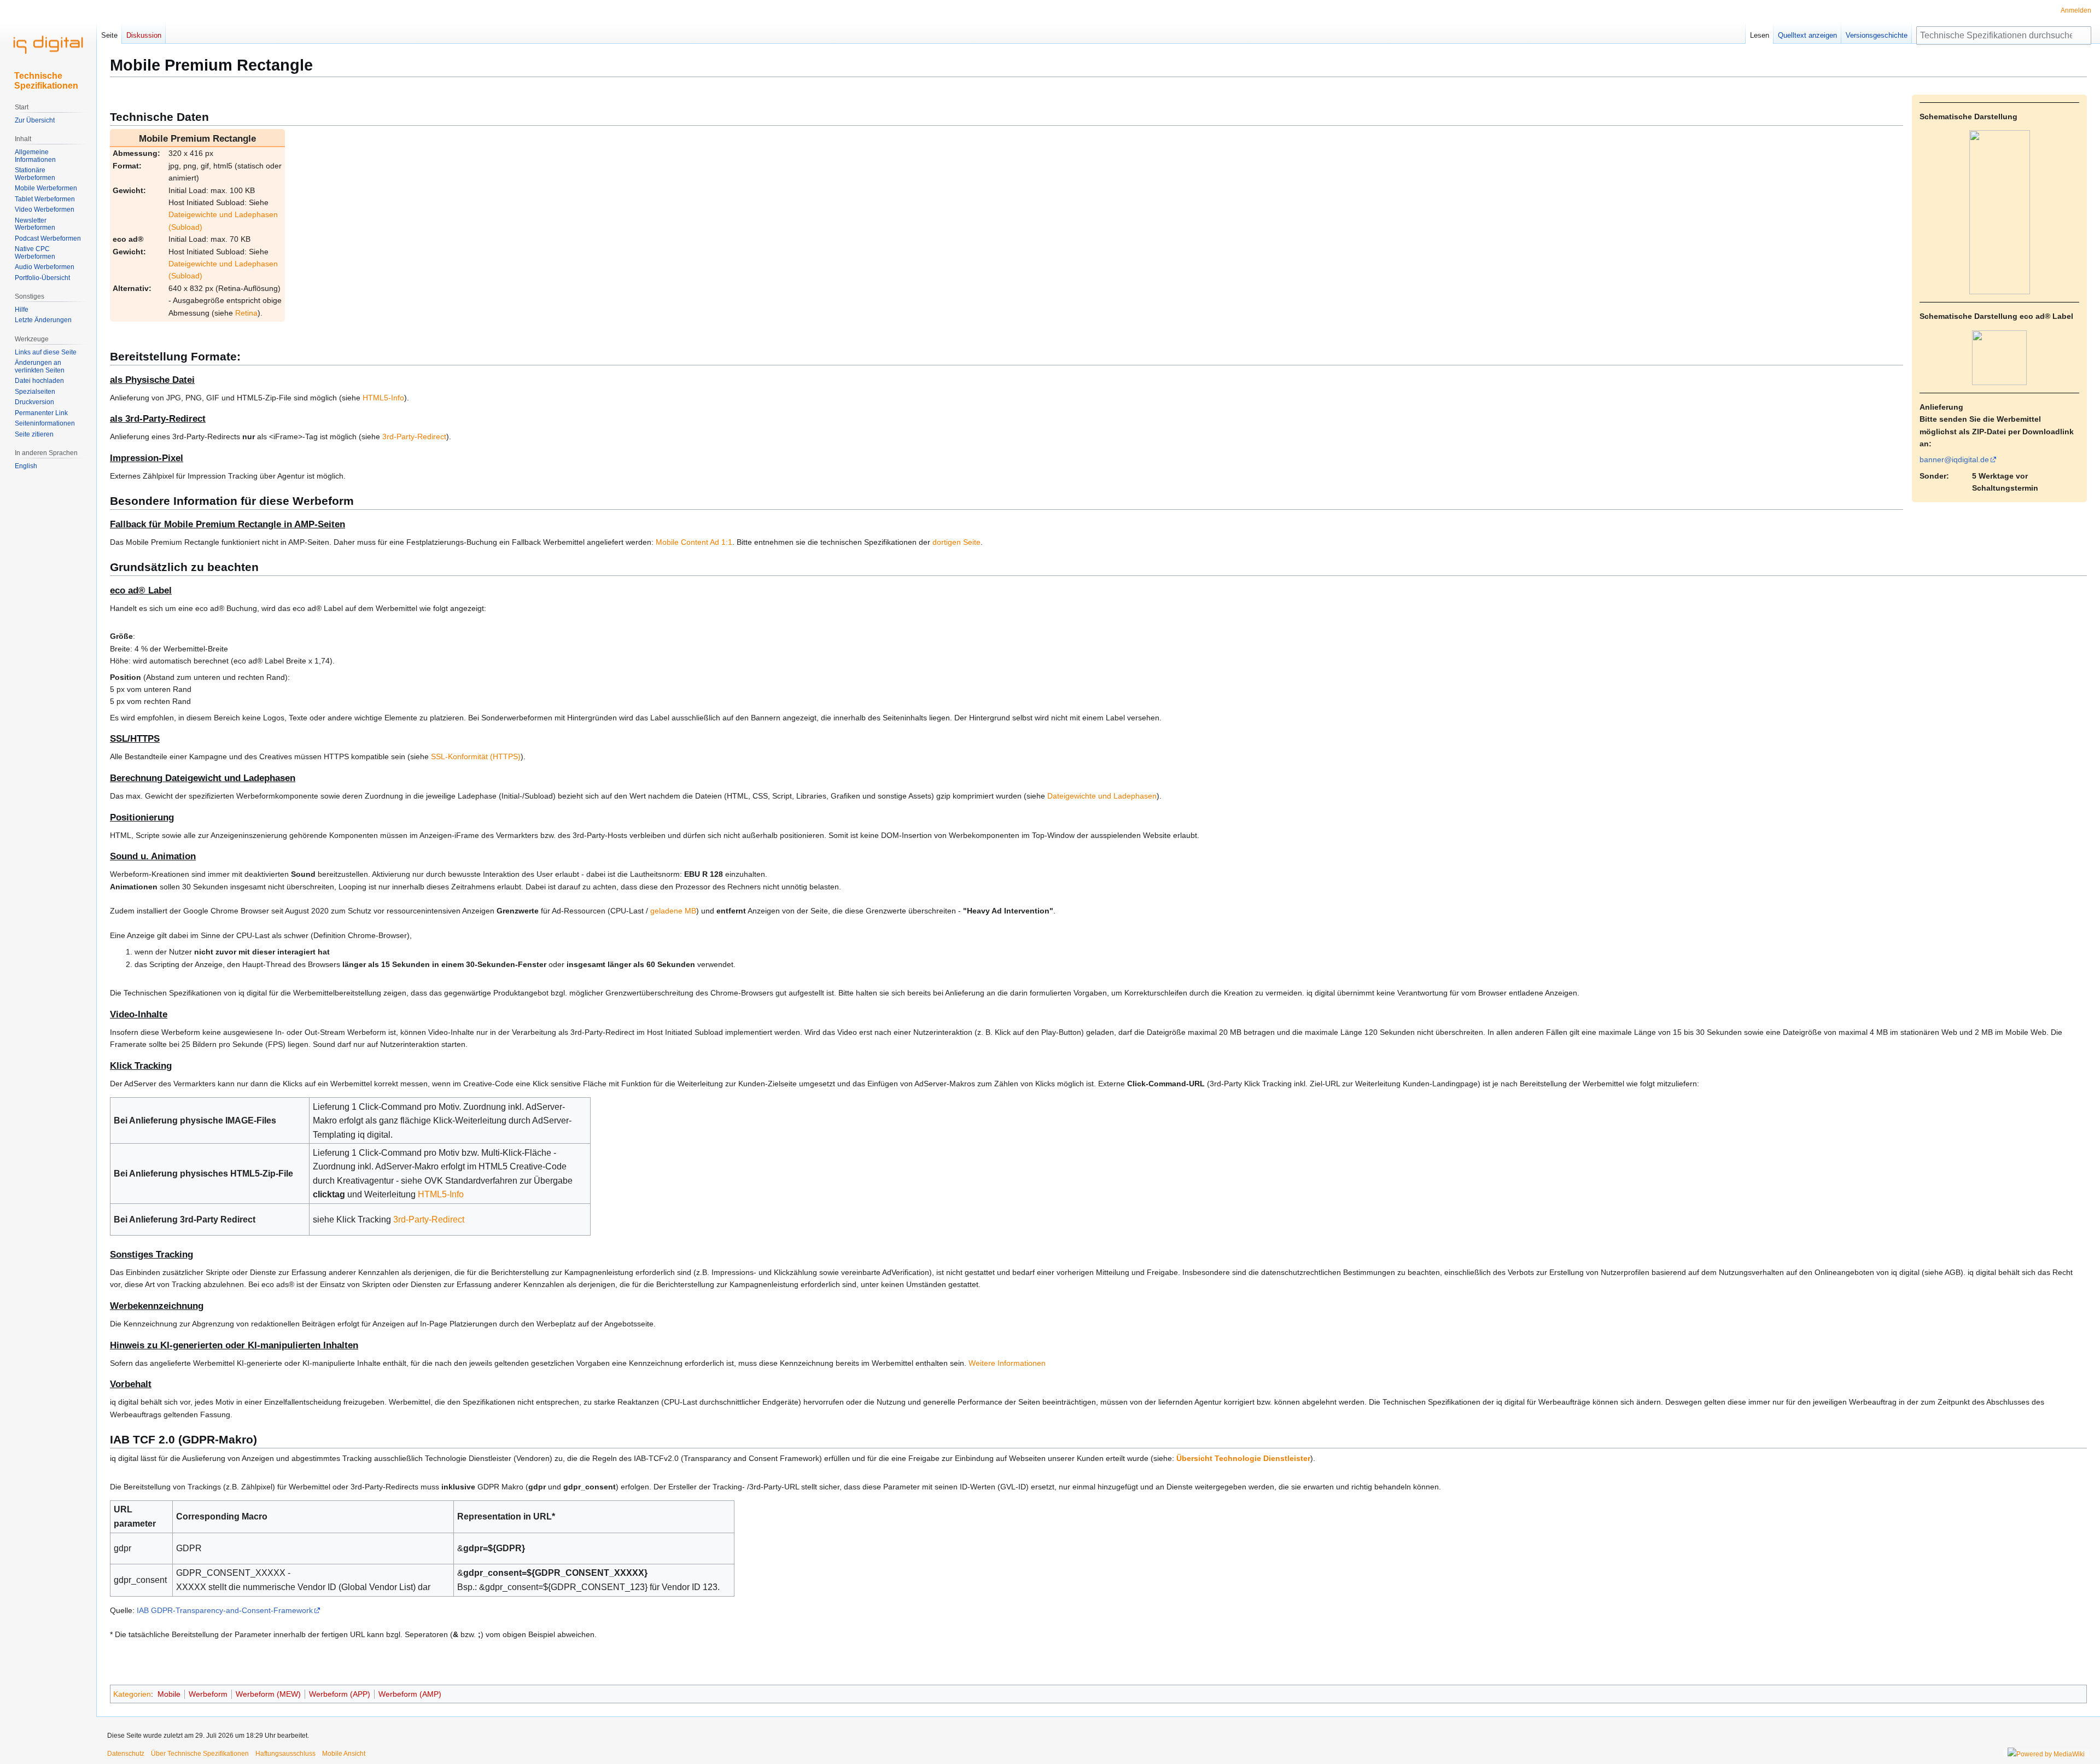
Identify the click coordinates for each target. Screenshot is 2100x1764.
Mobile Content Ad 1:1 (694, 542)
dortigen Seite (956, 542)
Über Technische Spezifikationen (200, 1754)
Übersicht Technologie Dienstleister (1243, 1458)
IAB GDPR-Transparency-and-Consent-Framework (225, 1610)
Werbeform (208, 1694)
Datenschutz (126, 1754)
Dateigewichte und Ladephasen (1102, 796)
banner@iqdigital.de (1954, 459)
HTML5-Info (383, 398)
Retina (246, 313)
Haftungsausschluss (285, 1754)
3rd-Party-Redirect (414, 436)
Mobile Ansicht (344, 1754)
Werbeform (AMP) (410, 1694)
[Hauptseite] (48, 44)
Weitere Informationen (1007, 1363)
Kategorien (132, 1694)
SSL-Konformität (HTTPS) (476, 756)
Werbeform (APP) (340, 1694)
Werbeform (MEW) (268, 1694)
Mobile (169, 1694)
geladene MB (673, 911)
